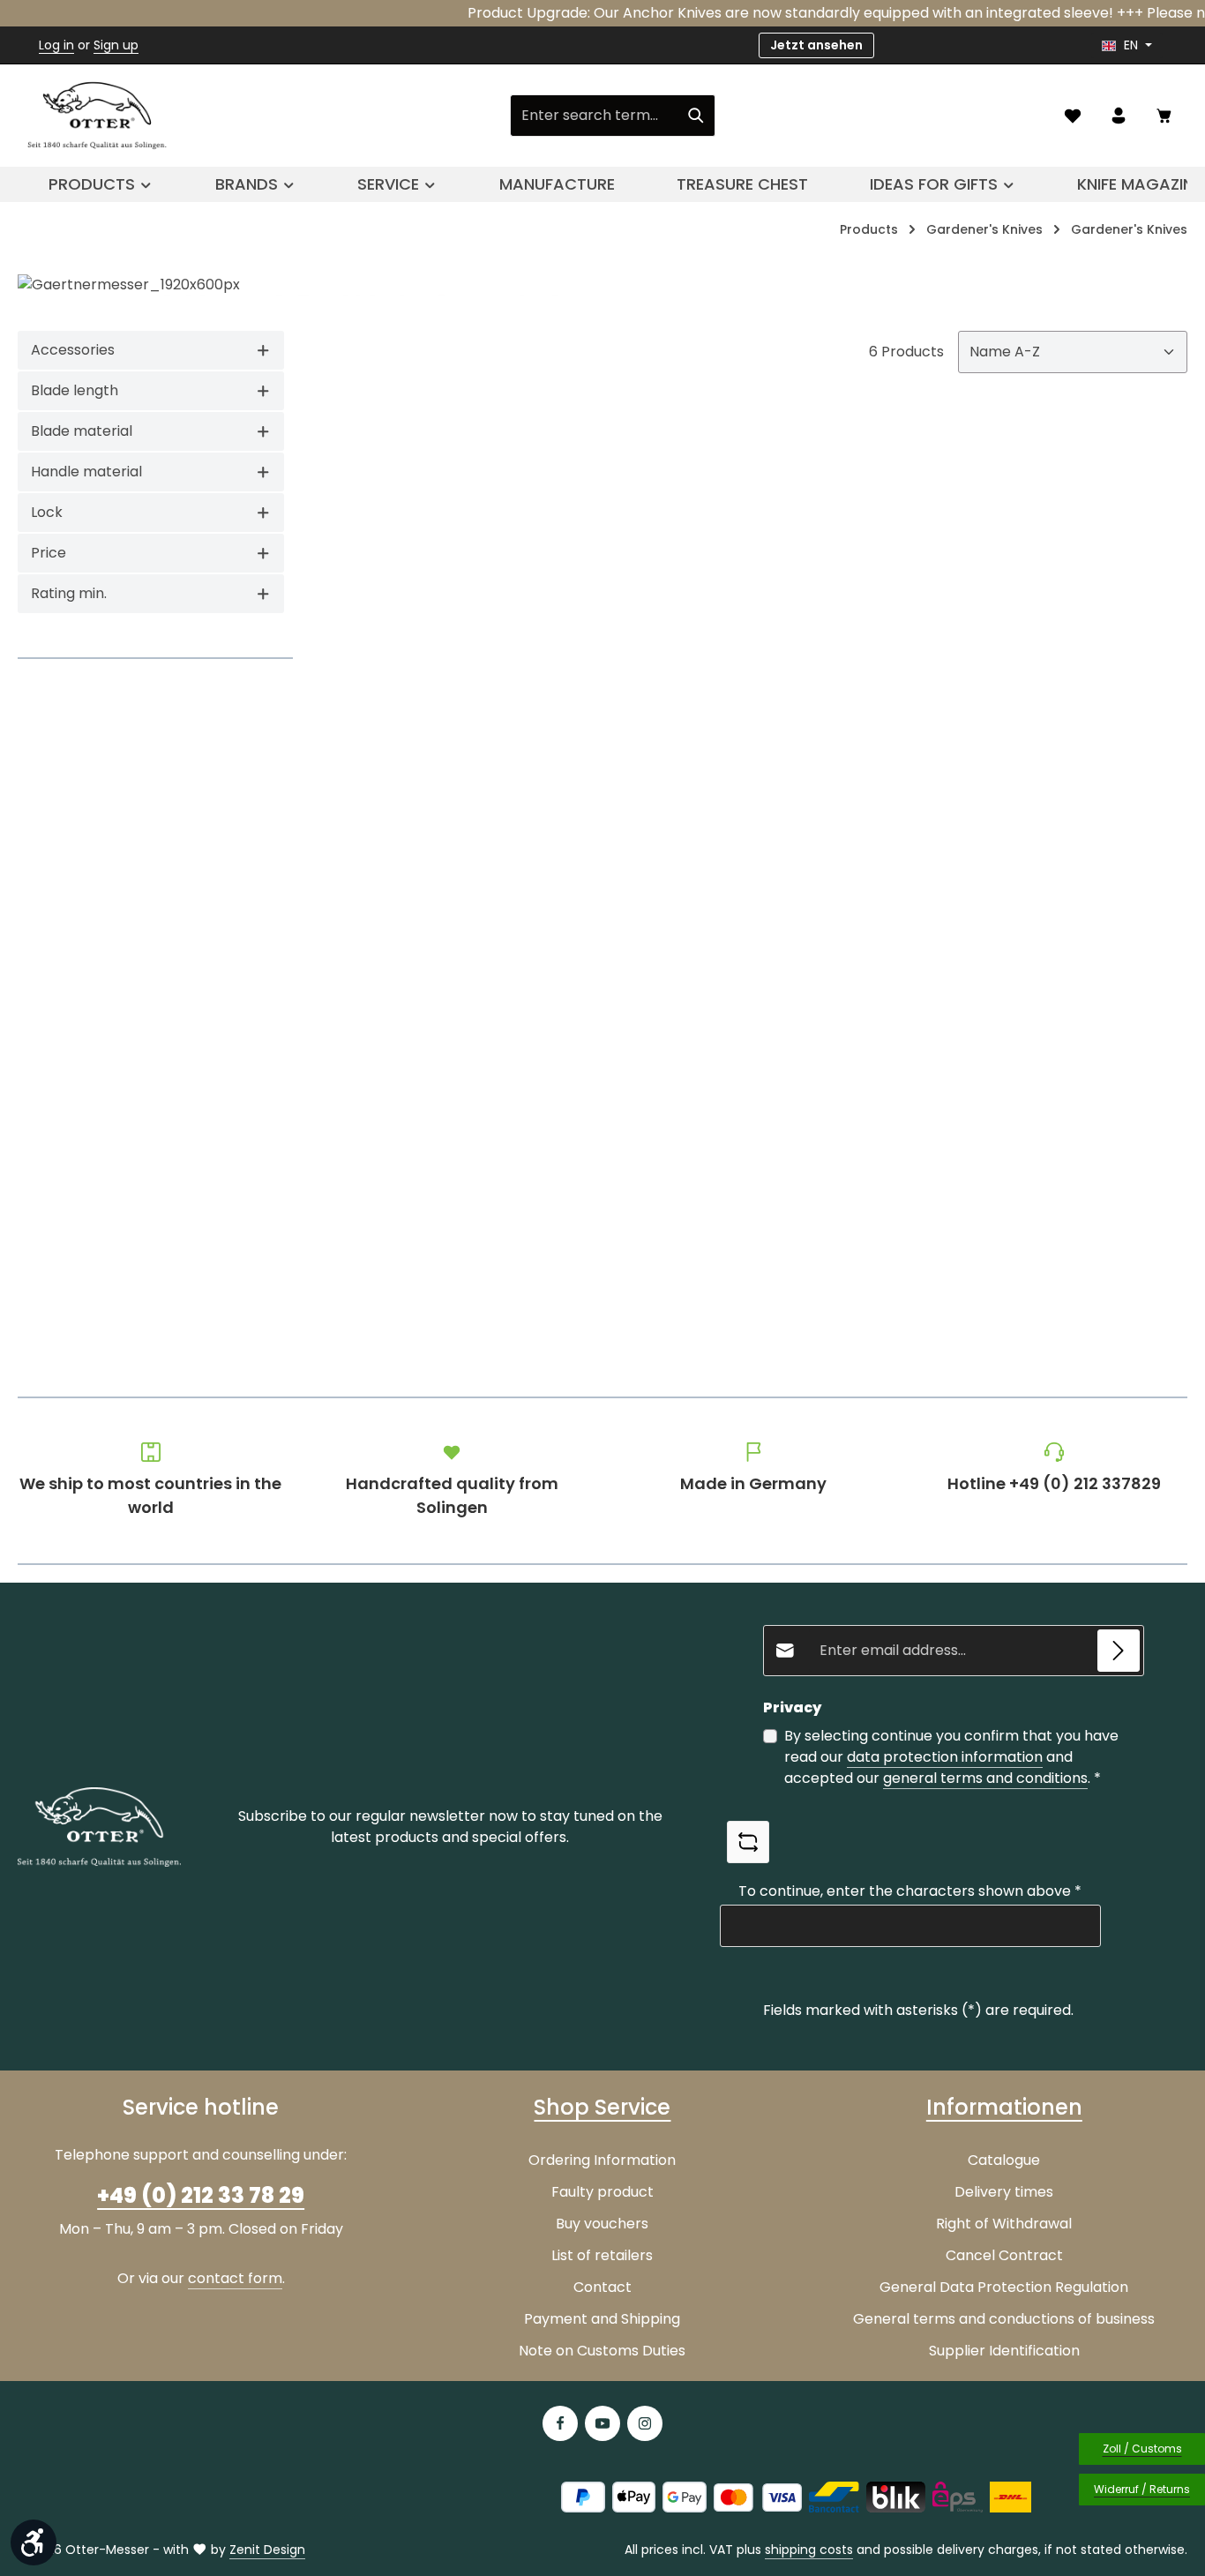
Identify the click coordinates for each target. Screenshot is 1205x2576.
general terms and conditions (985, 1778)
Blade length (75, 390)
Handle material (86, 472)
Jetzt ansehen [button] (816, 45)
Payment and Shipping (602, 2319)
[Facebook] (560, 2423)
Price (49, 553)
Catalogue (1004, 2160)
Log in (56, 45)
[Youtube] (602, 2423)
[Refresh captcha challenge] (748, 1842)
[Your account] (1119, 116)
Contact (602, 2287)
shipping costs (809, 2550)
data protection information (945, 1757)
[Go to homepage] (97, 116)
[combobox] (594, 116)
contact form (235, 2278)
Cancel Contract (1004, 2255)
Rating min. (69, 593)
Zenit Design (267, 2550)
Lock (47, 512)
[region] (602, 285)
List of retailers (602, 2255)
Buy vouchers (602, 2224)
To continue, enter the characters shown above (910, 1891)
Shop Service (602, 2107)
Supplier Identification (1004, 2351)
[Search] (696, 116)
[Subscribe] (1119, 1651)
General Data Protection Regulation (1004, 2287)
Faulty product (602, 2192)
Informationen (1004, 2107)
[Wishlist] (1073, 116)
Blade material (82, 431)
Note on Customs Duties (602, 2351)
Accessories (73, 350)
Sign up (116, 45)
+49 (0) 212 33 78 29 (201, 2195)
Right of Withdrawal (1004, 2224)
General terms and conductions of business (1004, 2319)
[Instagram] (645, 2423)
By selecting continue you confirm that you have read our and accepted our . (951, 1757)
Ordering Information (602, 2160)
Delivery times (1004, 2192)
